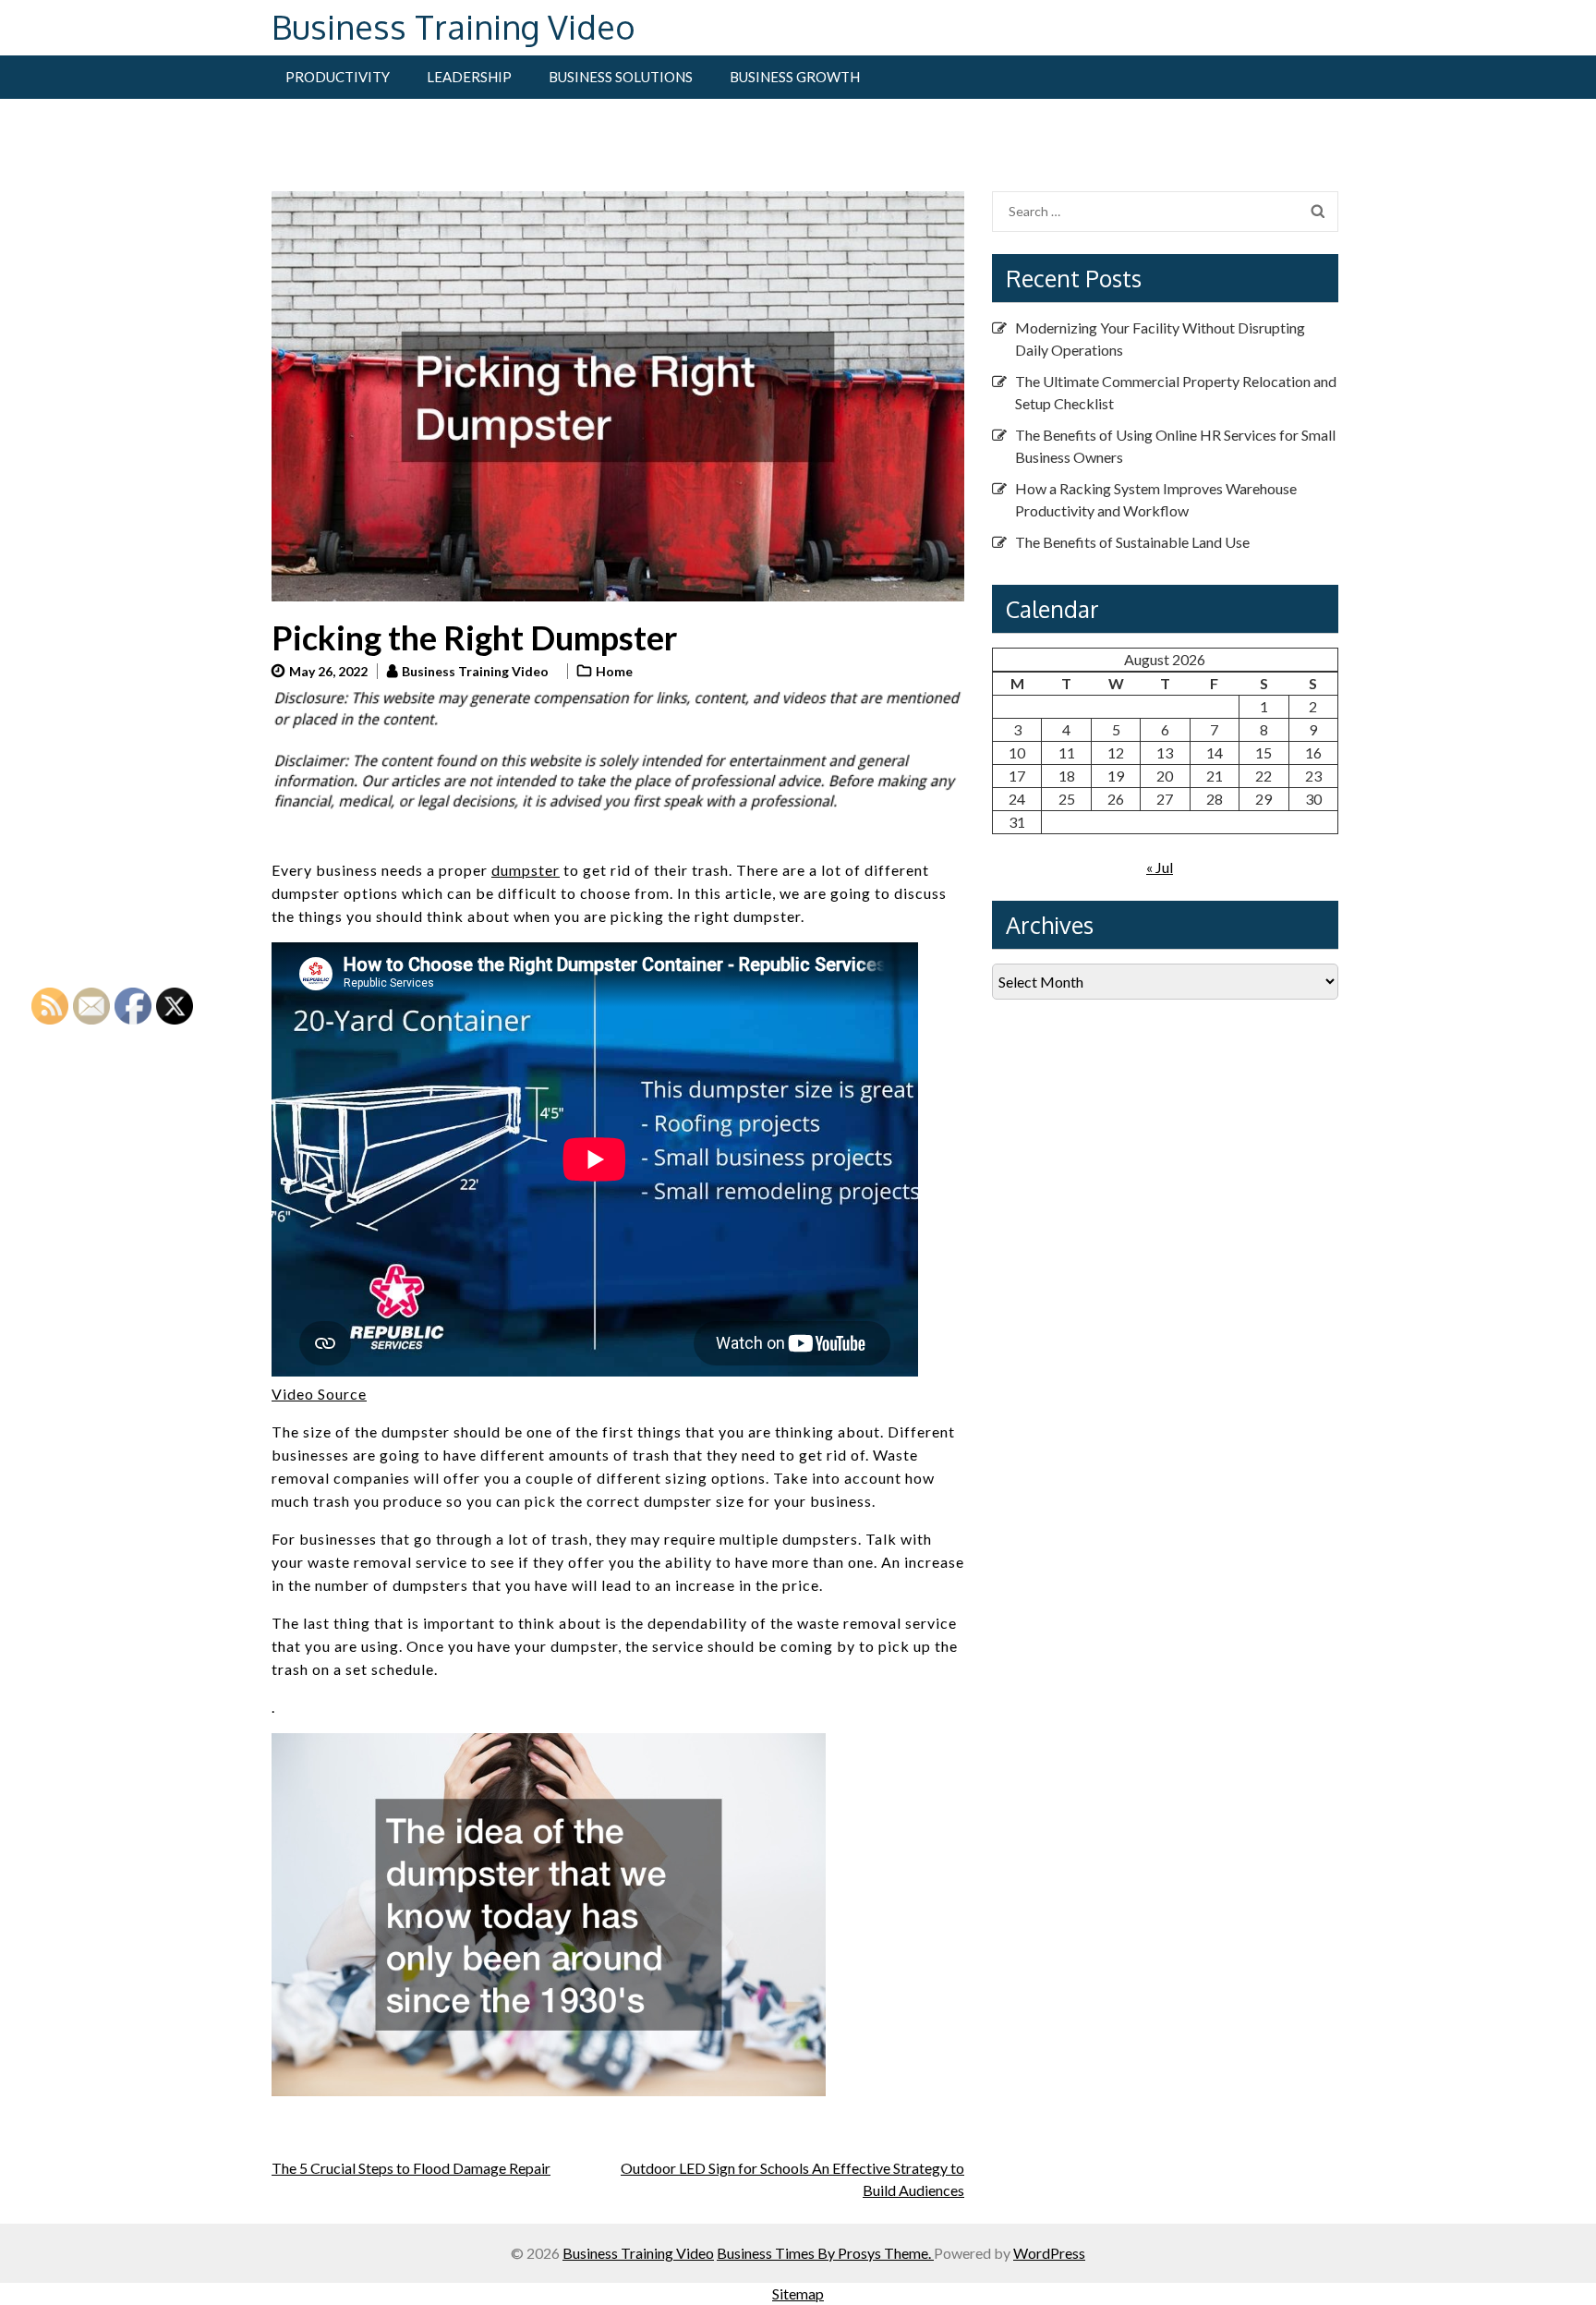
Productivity (338, 77)
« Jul (1160, 867)
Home (614, 671)
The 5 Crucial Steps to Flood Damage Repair (411, 2168)
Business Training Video (453, 26)
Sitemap (798, 2293)
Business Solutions (621, 77)
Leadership (469, 77)
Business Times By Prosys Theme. (825, 2253)
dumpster (526, 870)
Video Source (319, 1394)
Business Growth (795, 77)
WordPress (1049, 2253)
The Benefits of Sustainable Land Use (1132, 542)
